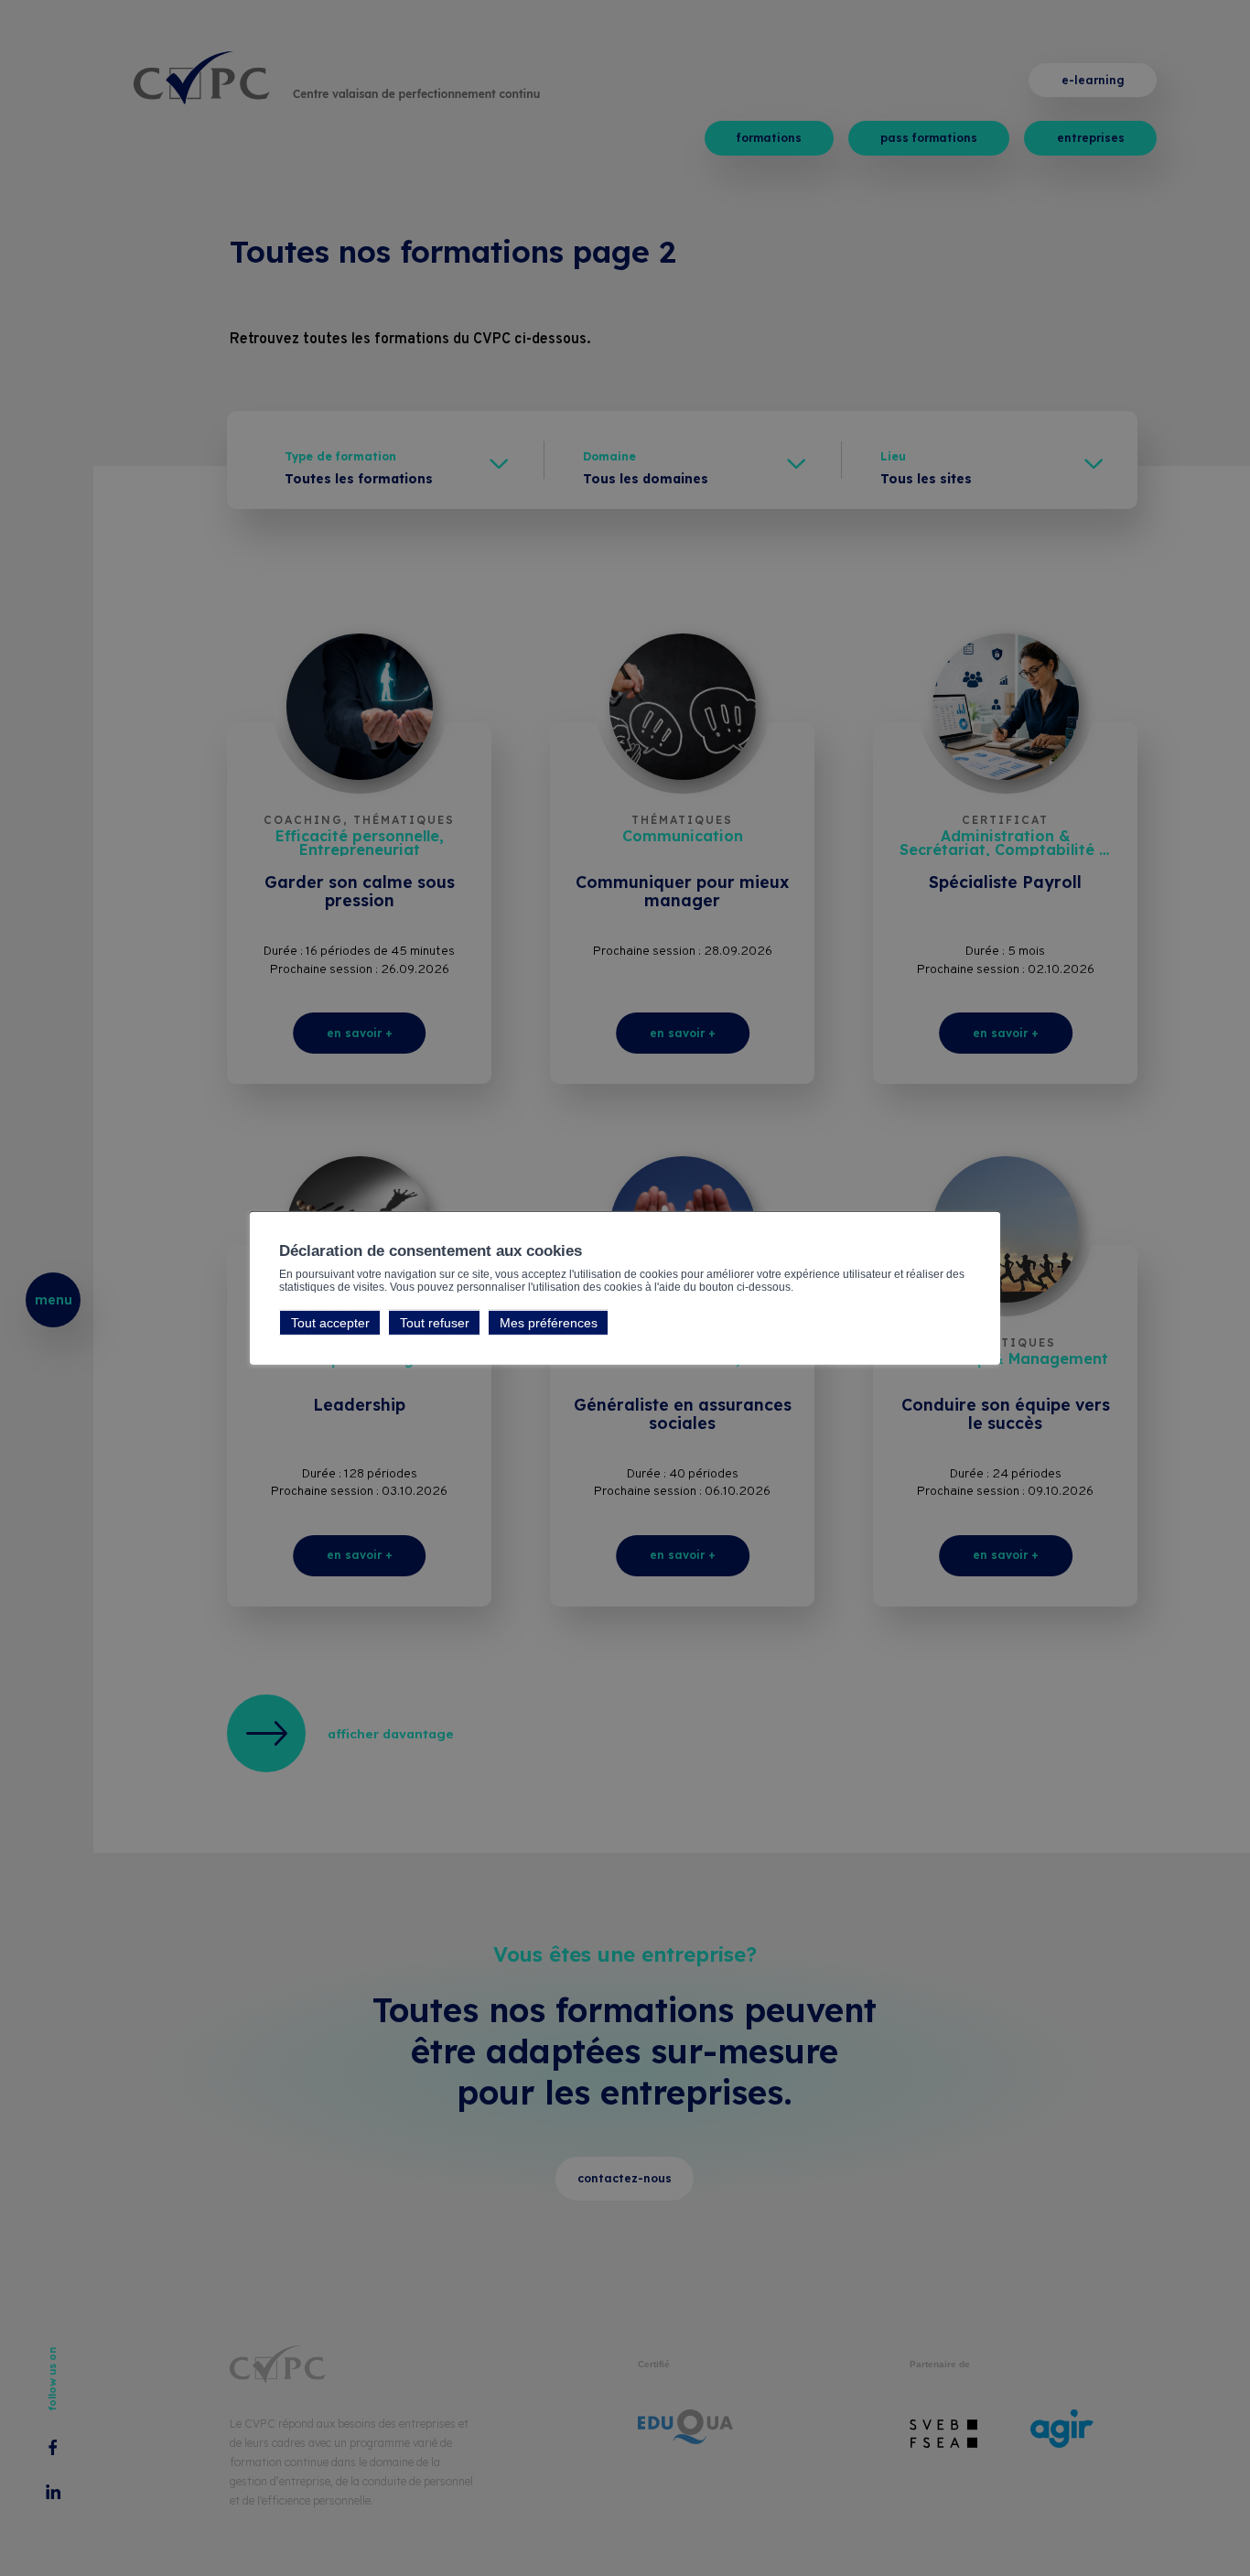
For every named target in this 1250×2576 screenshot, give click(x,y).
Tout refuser (435, 1323)
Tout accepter (330, 1323)
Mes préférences (549, 1323)
